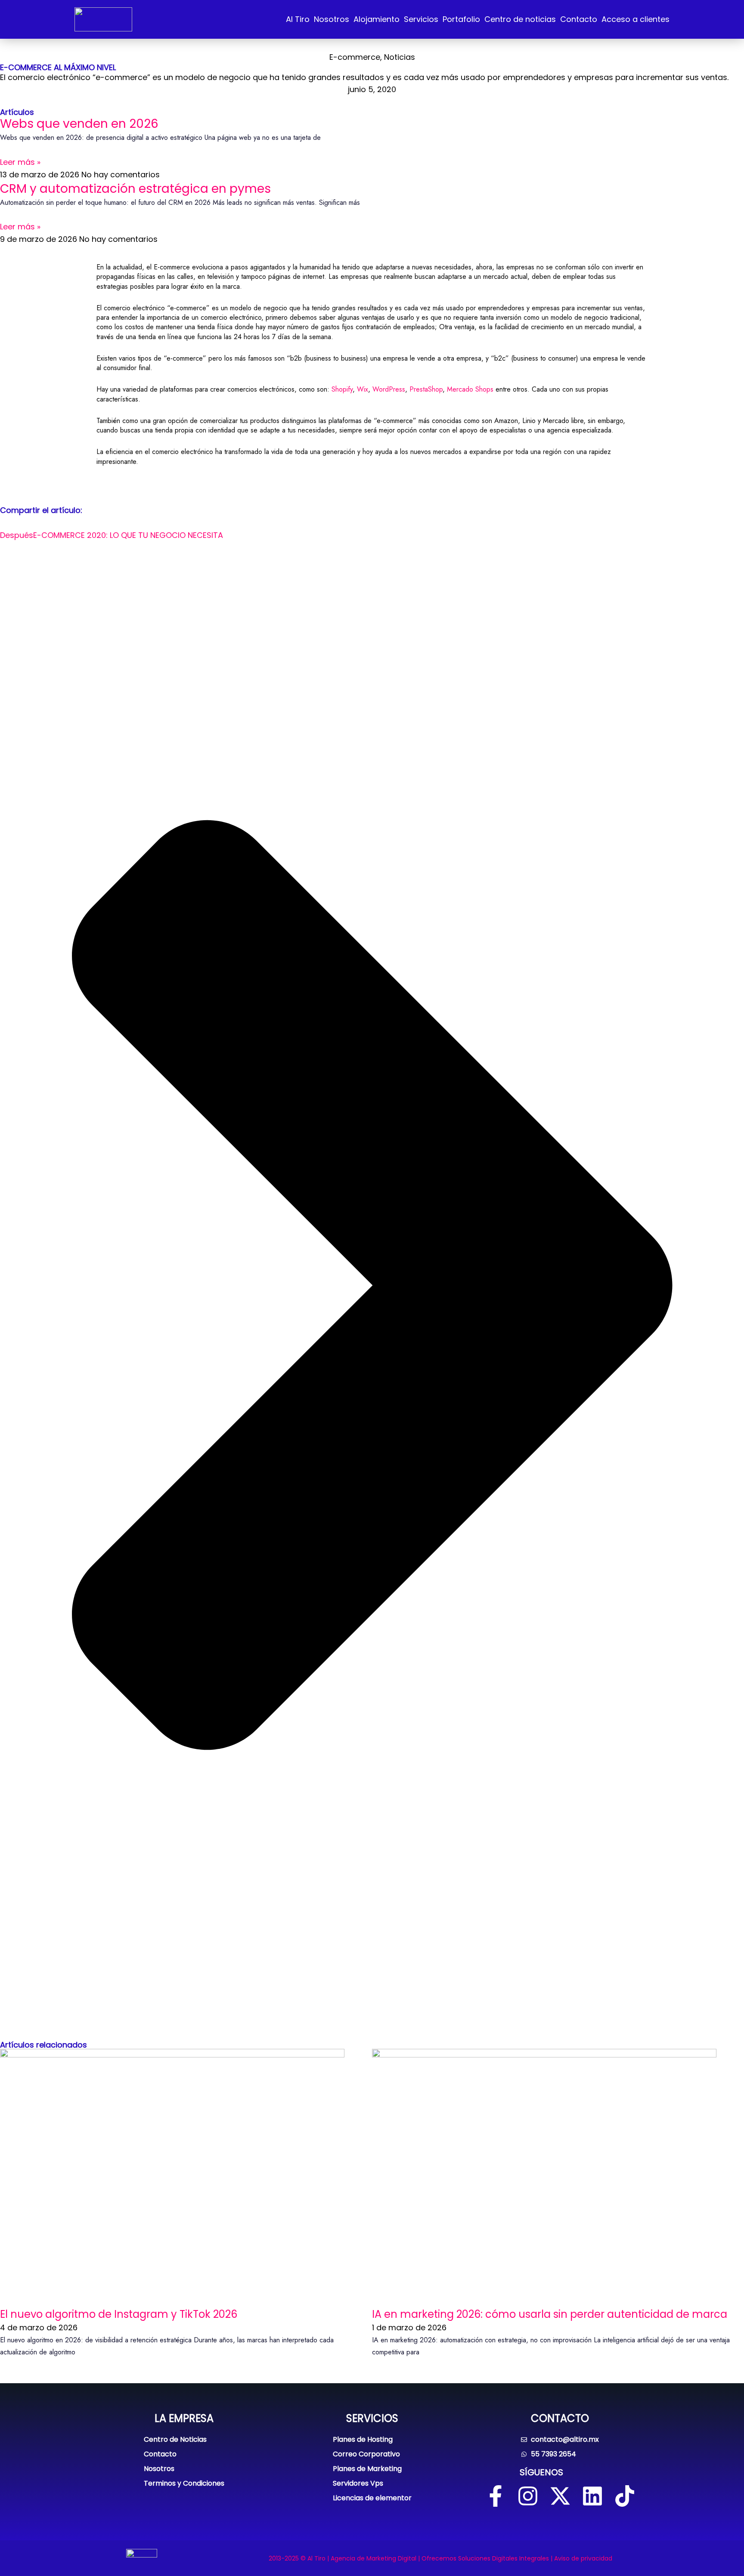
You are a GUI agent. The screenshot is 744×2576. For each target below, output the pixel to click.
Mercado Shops (470, 389)
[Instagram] (528, 2496)
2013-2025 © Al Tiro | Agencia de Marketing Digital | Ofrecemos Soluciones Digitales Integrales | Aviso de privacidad (440, 2558)
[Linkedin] (592, 2496)
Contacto (579, 19)
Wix (363, 389)
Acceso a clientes (635, 19)
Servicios (421, 19)
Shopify (342, 389)
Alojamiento (377, 19)
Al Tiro (298, 19)
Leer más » (20, 162)
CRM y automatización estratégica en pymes (135, 189)
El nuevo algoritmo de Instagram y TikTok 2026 (119, 2314)
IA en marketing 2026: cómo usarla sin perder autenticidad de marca (550, 2314)
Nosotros (332, 19)
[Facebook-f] (496, 2496)
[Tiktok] (625, 2496)
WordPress (389, 389)
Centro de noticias (520, 19)
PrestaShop (426, 389)
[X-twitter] (560, 2496)
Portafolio (461, 19)
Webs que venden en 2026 (79, 124)
